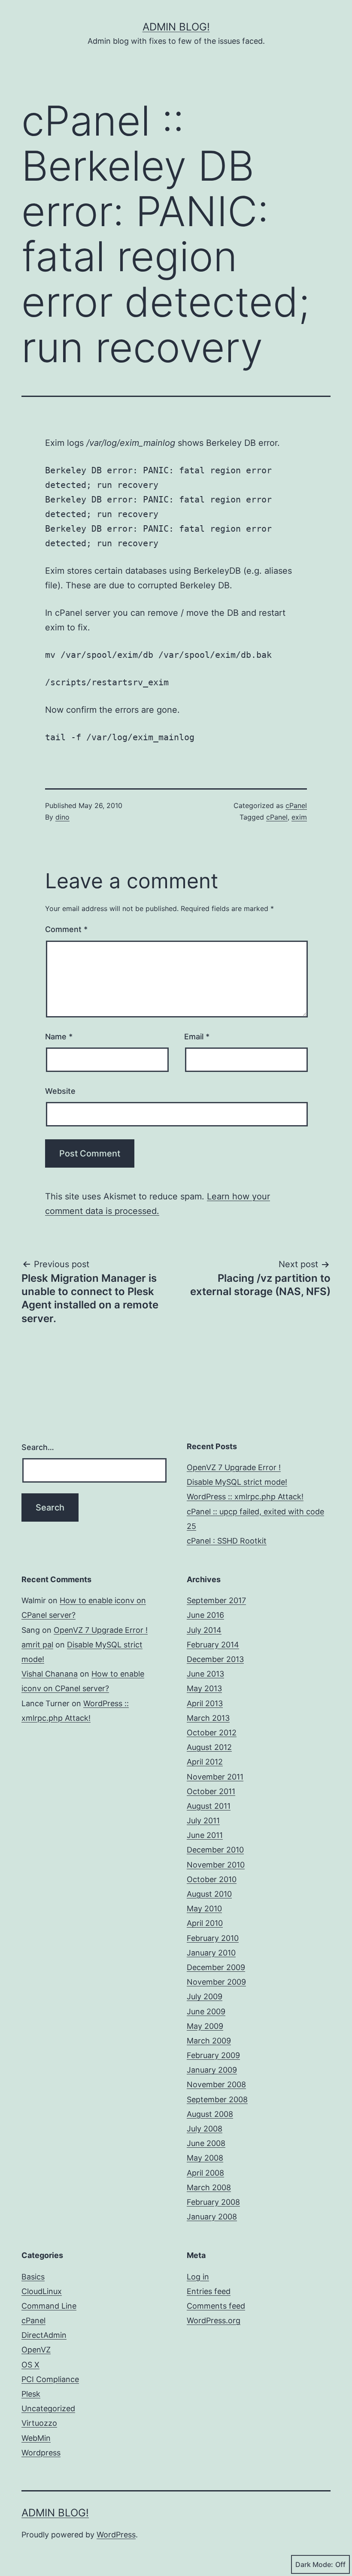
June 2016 (205, 1615)
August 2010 (209, 1894)
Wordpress (41, 2453)
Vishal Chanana (50, 1674)
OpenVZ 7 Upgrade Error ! (234, 1467)
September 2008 (217, 2099)
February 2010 (213, 1938)
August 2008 (210, 2114)
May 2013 (204, 1688)
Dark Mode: (314, 2564)
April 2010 (205, 1923)
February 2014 (213, 1645)
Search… (38, 1447)
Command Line (49, 2306)
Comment (66, 929)
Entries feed (209, 2291)
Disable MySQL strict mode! (237, 1482)
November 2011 (215, 1777)
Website (60, 1091)
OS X (30, 2365)
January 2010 (211, 1953)
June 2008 (206, 2143)
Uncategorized (48, 2408)
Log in (198, 2277)
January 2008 (212, 2217)
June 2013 (205, 1674)
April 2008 (205, 2173)
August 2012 (209, 1747)
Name (59, 1037)
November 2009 (216, 1982)
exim (299, 817)
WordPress (116, 2535)
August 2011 (209, 1806)
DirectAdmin (44, 2335)
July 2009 (205, 1996)
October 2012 (212, 1733)
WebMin (36, 2438)
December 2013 (215, 1659)
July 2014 (204, 1630)
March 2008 (209, 2187)
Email (197, 1037)
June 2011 (205, 1835)
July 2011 (203, 1821)
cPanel (296, 805)
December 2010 (215, 1850)
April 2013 (205, 1703)
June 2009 (206, 2011)
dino (62, 817)
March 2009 (209, 2041)
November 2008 (216, 2084)
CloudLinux (42, 2291)
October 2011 (211, 1791)
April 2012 (205, 1762)
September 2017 (216, 1600)
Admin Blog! (176, 27)
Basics (33, 2277)
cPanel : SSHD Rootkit (227, 1541)
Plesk (31, 2394)
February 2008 (213, 2202)
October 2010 (212, 1879)
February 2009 (213, 2055)
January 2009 (212, 2070)
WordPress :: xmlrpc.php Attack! (245, 1497)
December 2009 (216, 1967)
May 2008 (205, 2158)
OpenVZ (36, 2350)
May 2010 (204, 1909)
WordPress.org (214, 2320)
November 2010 (216, 1865)
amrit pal (37, 1645)
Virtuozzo (39, 2423)
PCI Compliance (50, 2379)
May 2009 (205, 2026)
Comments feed (216, 2306)
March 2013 (208, 1718)
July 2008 (205, 2129)
